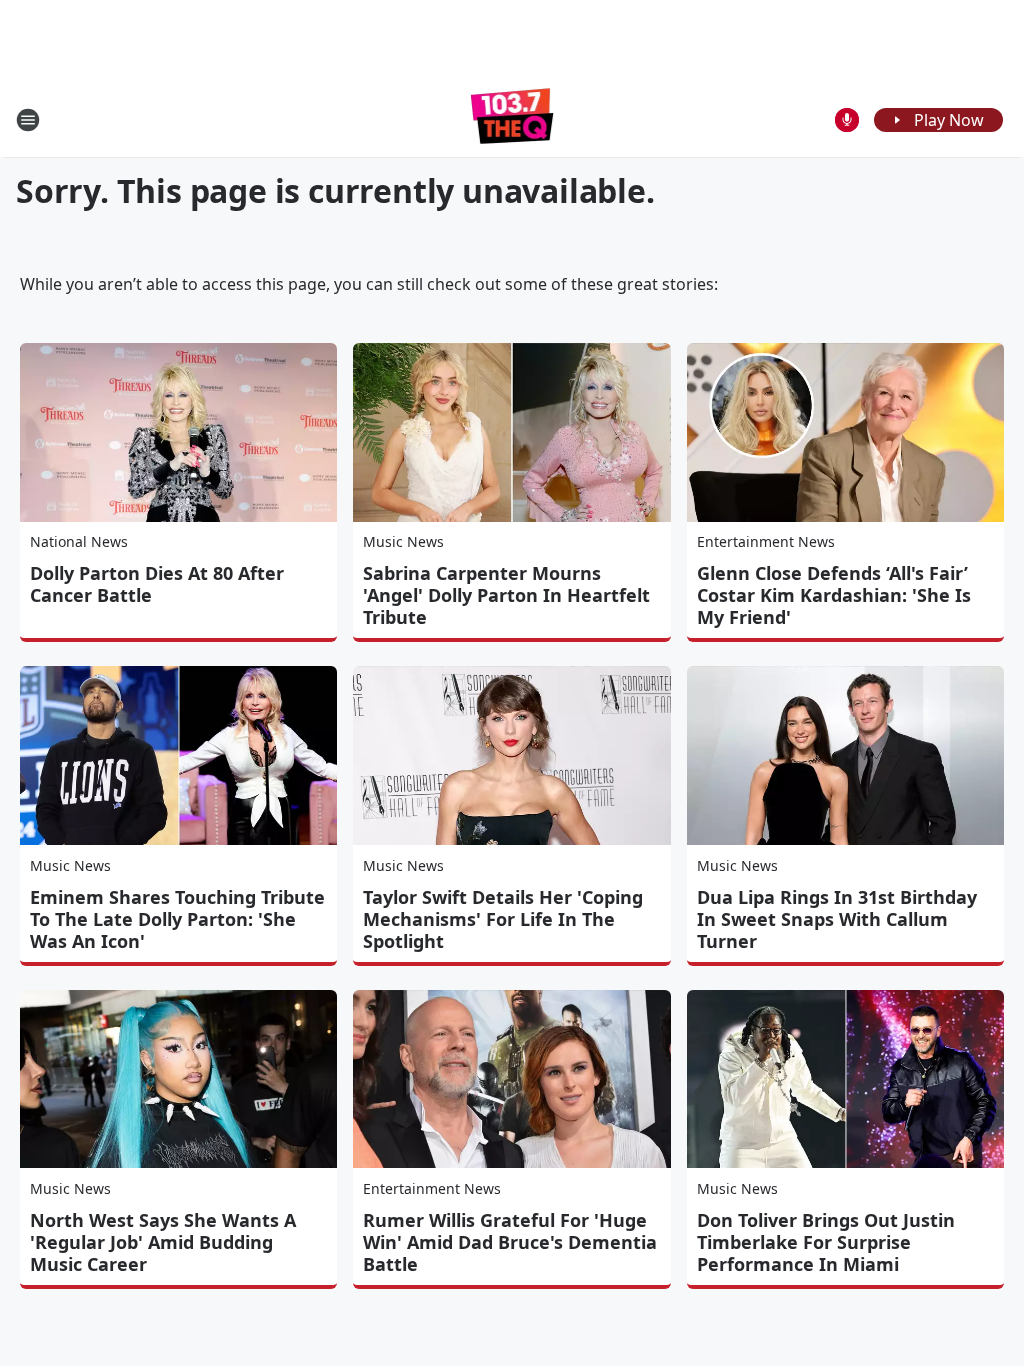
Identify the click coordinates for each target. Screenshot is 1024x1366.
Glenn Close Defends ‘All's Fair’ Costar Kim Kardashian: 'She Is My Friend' (834, 595)
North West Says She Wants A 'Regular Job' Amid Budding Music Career (163, 1242)
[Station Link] (512, 119)
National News (79, 541)
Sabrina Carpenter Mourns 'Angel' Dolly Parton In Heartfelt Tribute (506, 595)
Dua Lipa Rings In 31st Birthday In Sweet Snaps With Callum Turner (837, 919)
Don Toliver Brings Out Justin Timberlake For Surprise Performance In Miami (826, 1242)
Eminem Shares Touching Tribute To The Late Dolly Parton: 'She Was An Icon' (177, 919)
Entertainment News (766, 541)
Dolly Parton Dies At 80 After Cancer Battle (157, 584)
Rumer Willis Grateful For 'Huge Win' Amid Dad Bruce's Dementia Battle (510, 1242)
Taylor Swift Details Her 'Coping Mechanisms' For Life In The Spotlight (503, 919)
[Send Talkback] (847, 120)
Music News (403, 541)
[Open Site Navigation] (28, 120)
